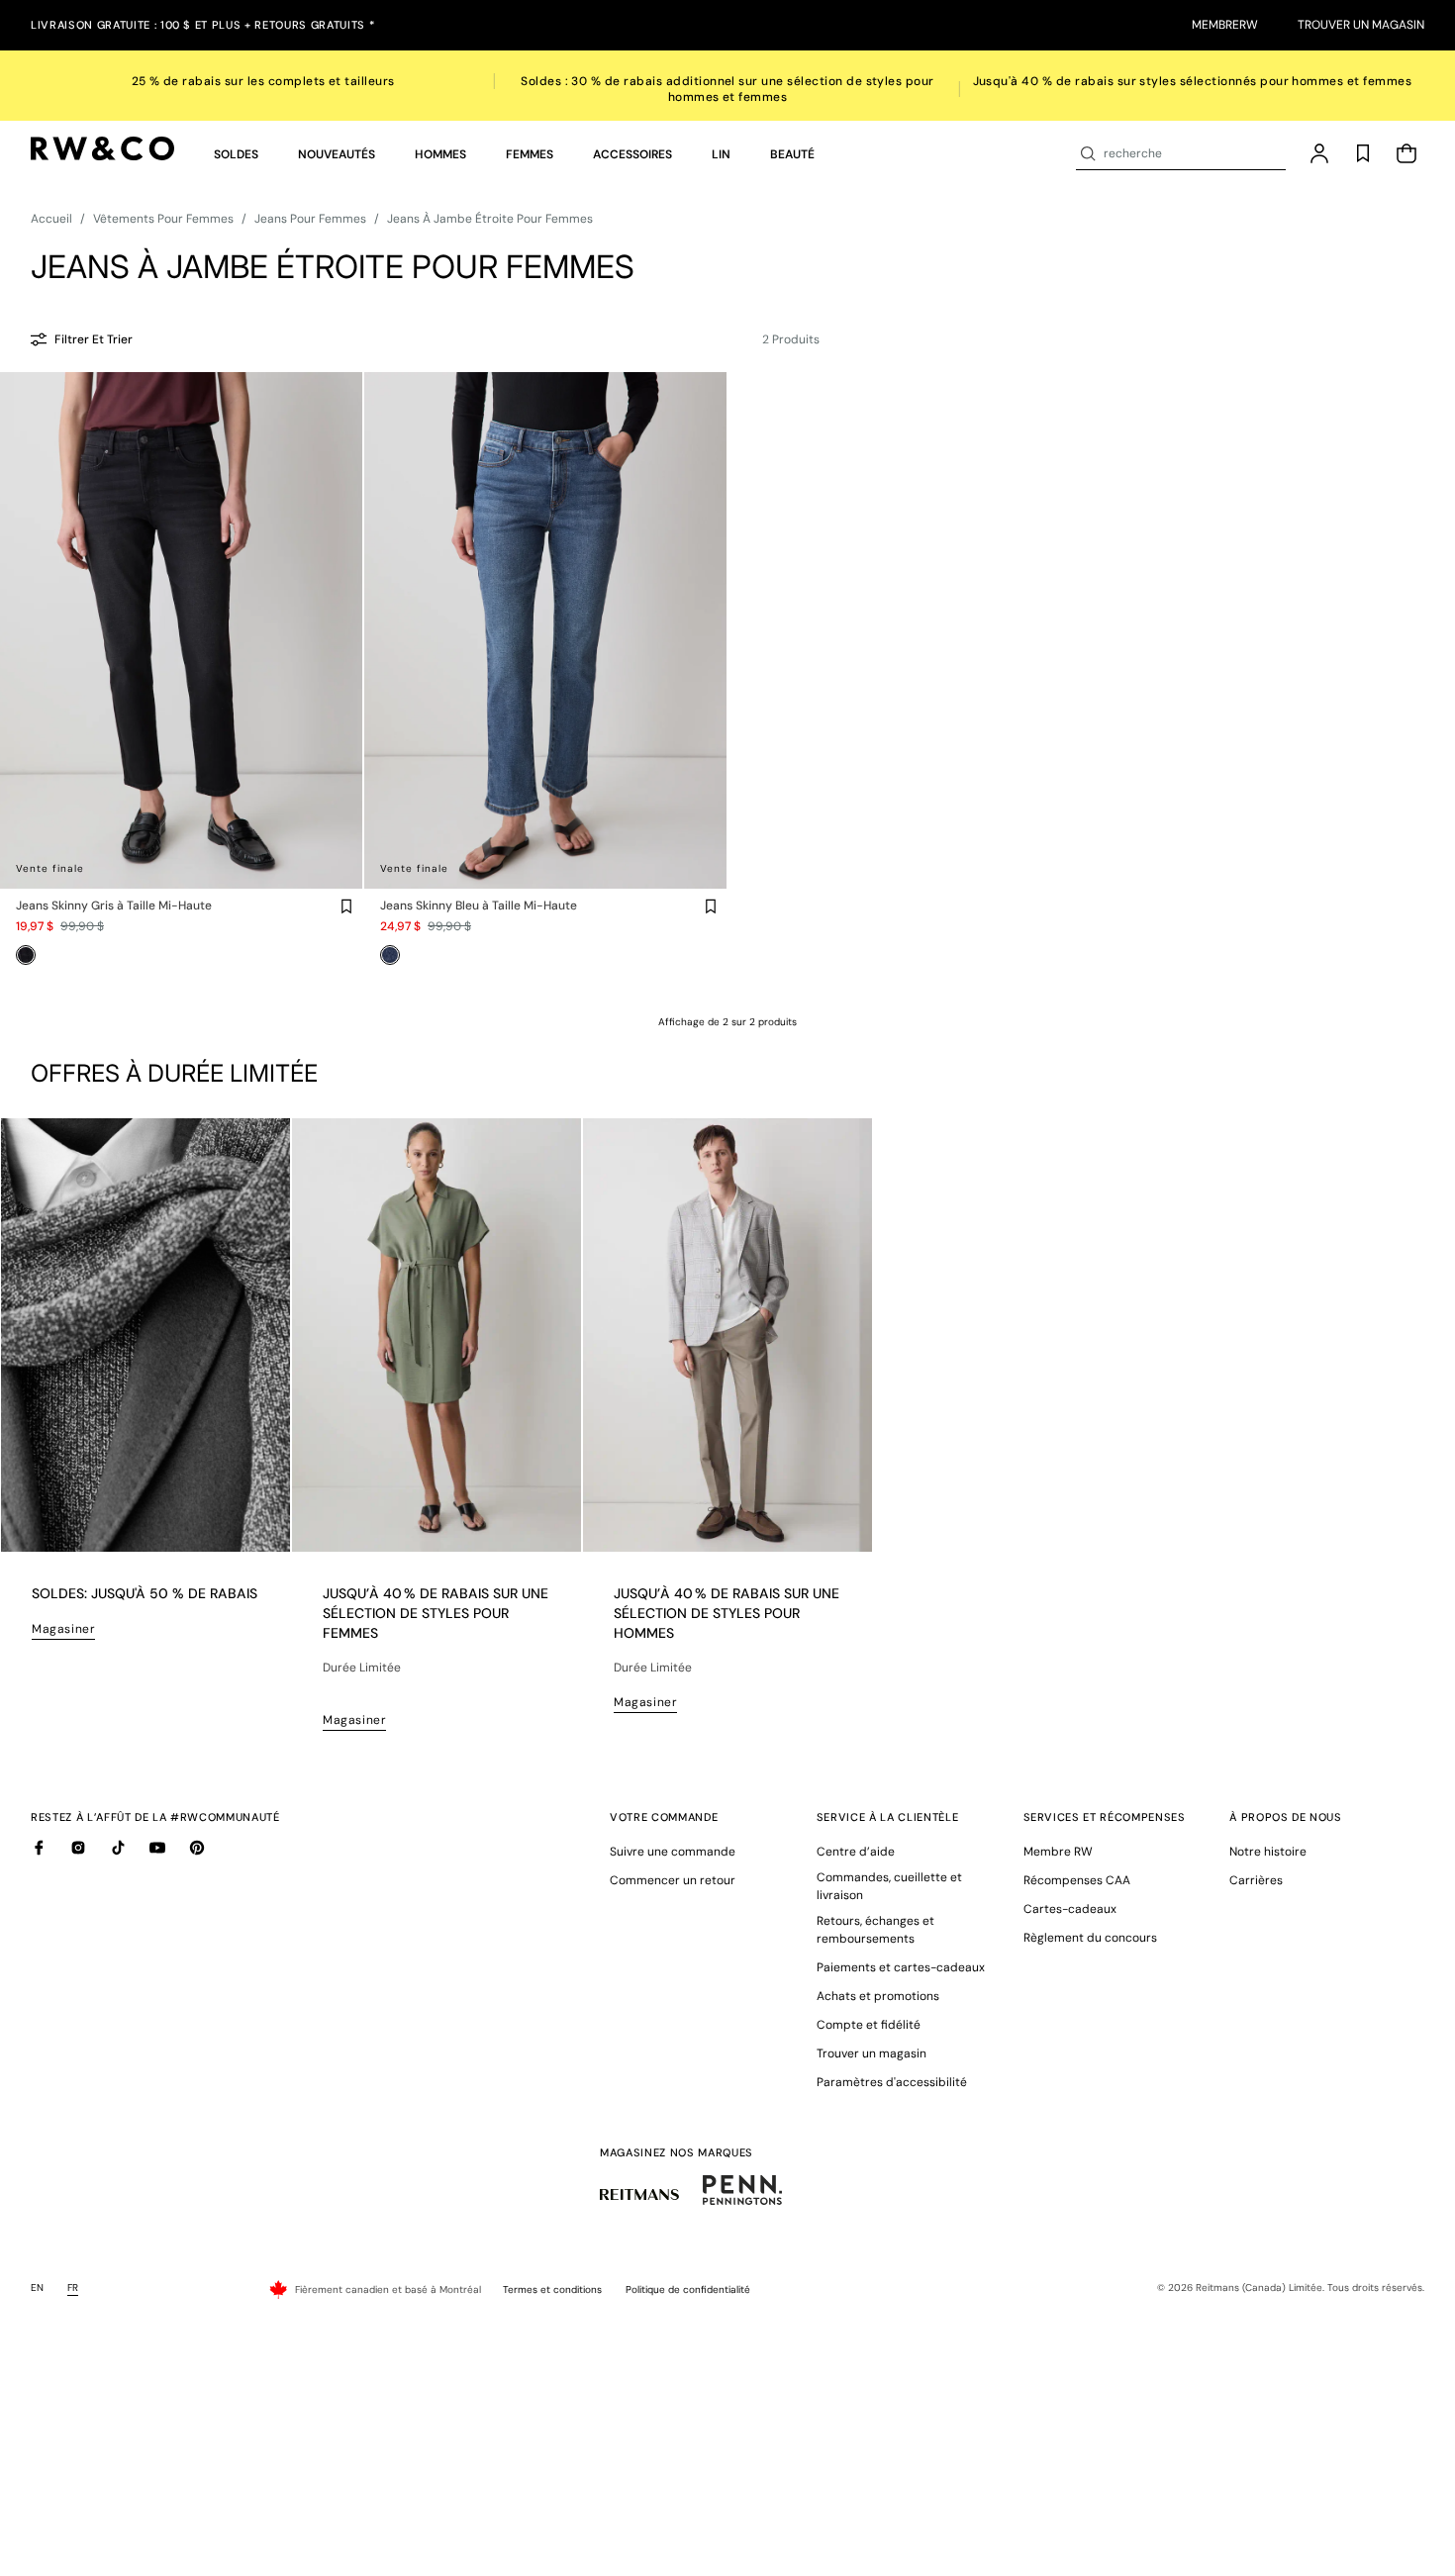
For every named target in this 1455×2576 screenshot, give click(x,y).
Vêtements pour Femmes (163, 219)
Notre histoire (1268, 1852)
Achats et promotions (878, 1996)
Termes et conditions (552, 2290)
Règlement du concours (1090, 1938)
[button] (236, 154)
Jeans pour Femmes (310, 219)
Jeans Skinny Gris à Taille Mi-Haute (114, 906)
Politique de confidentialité (688, 2290)
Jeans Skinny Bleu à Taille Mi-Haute (479, 906)
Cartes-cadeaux (1070, 1909)
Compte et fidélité (869, 2025)
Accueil (51, 219)
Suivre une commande (673, 1852)
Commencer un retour (673, 1880)
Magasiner (63, 1629)
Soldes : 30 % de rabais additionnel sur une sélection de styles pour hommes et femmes (727, 89)
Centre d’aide (856, 1852)
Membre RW (1058, 1852)
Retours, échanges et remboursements (875, 1930)
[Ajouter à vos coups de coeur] (346, 906)
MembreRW (1225, 25)
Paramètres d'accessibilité (892, 2082)
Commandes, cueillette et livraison (889, 1886)
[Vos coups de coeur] (1363, 153)
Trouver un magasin (1361, 25)
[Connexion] (1319, 153)
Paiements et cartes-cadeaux (901, 1967)
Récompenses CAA (1077, 1880)
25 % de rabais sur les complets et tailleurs (263, 81)
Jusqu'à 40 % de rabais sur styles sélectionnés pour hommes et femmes (1193, 81)
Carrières (1256, 1880)
